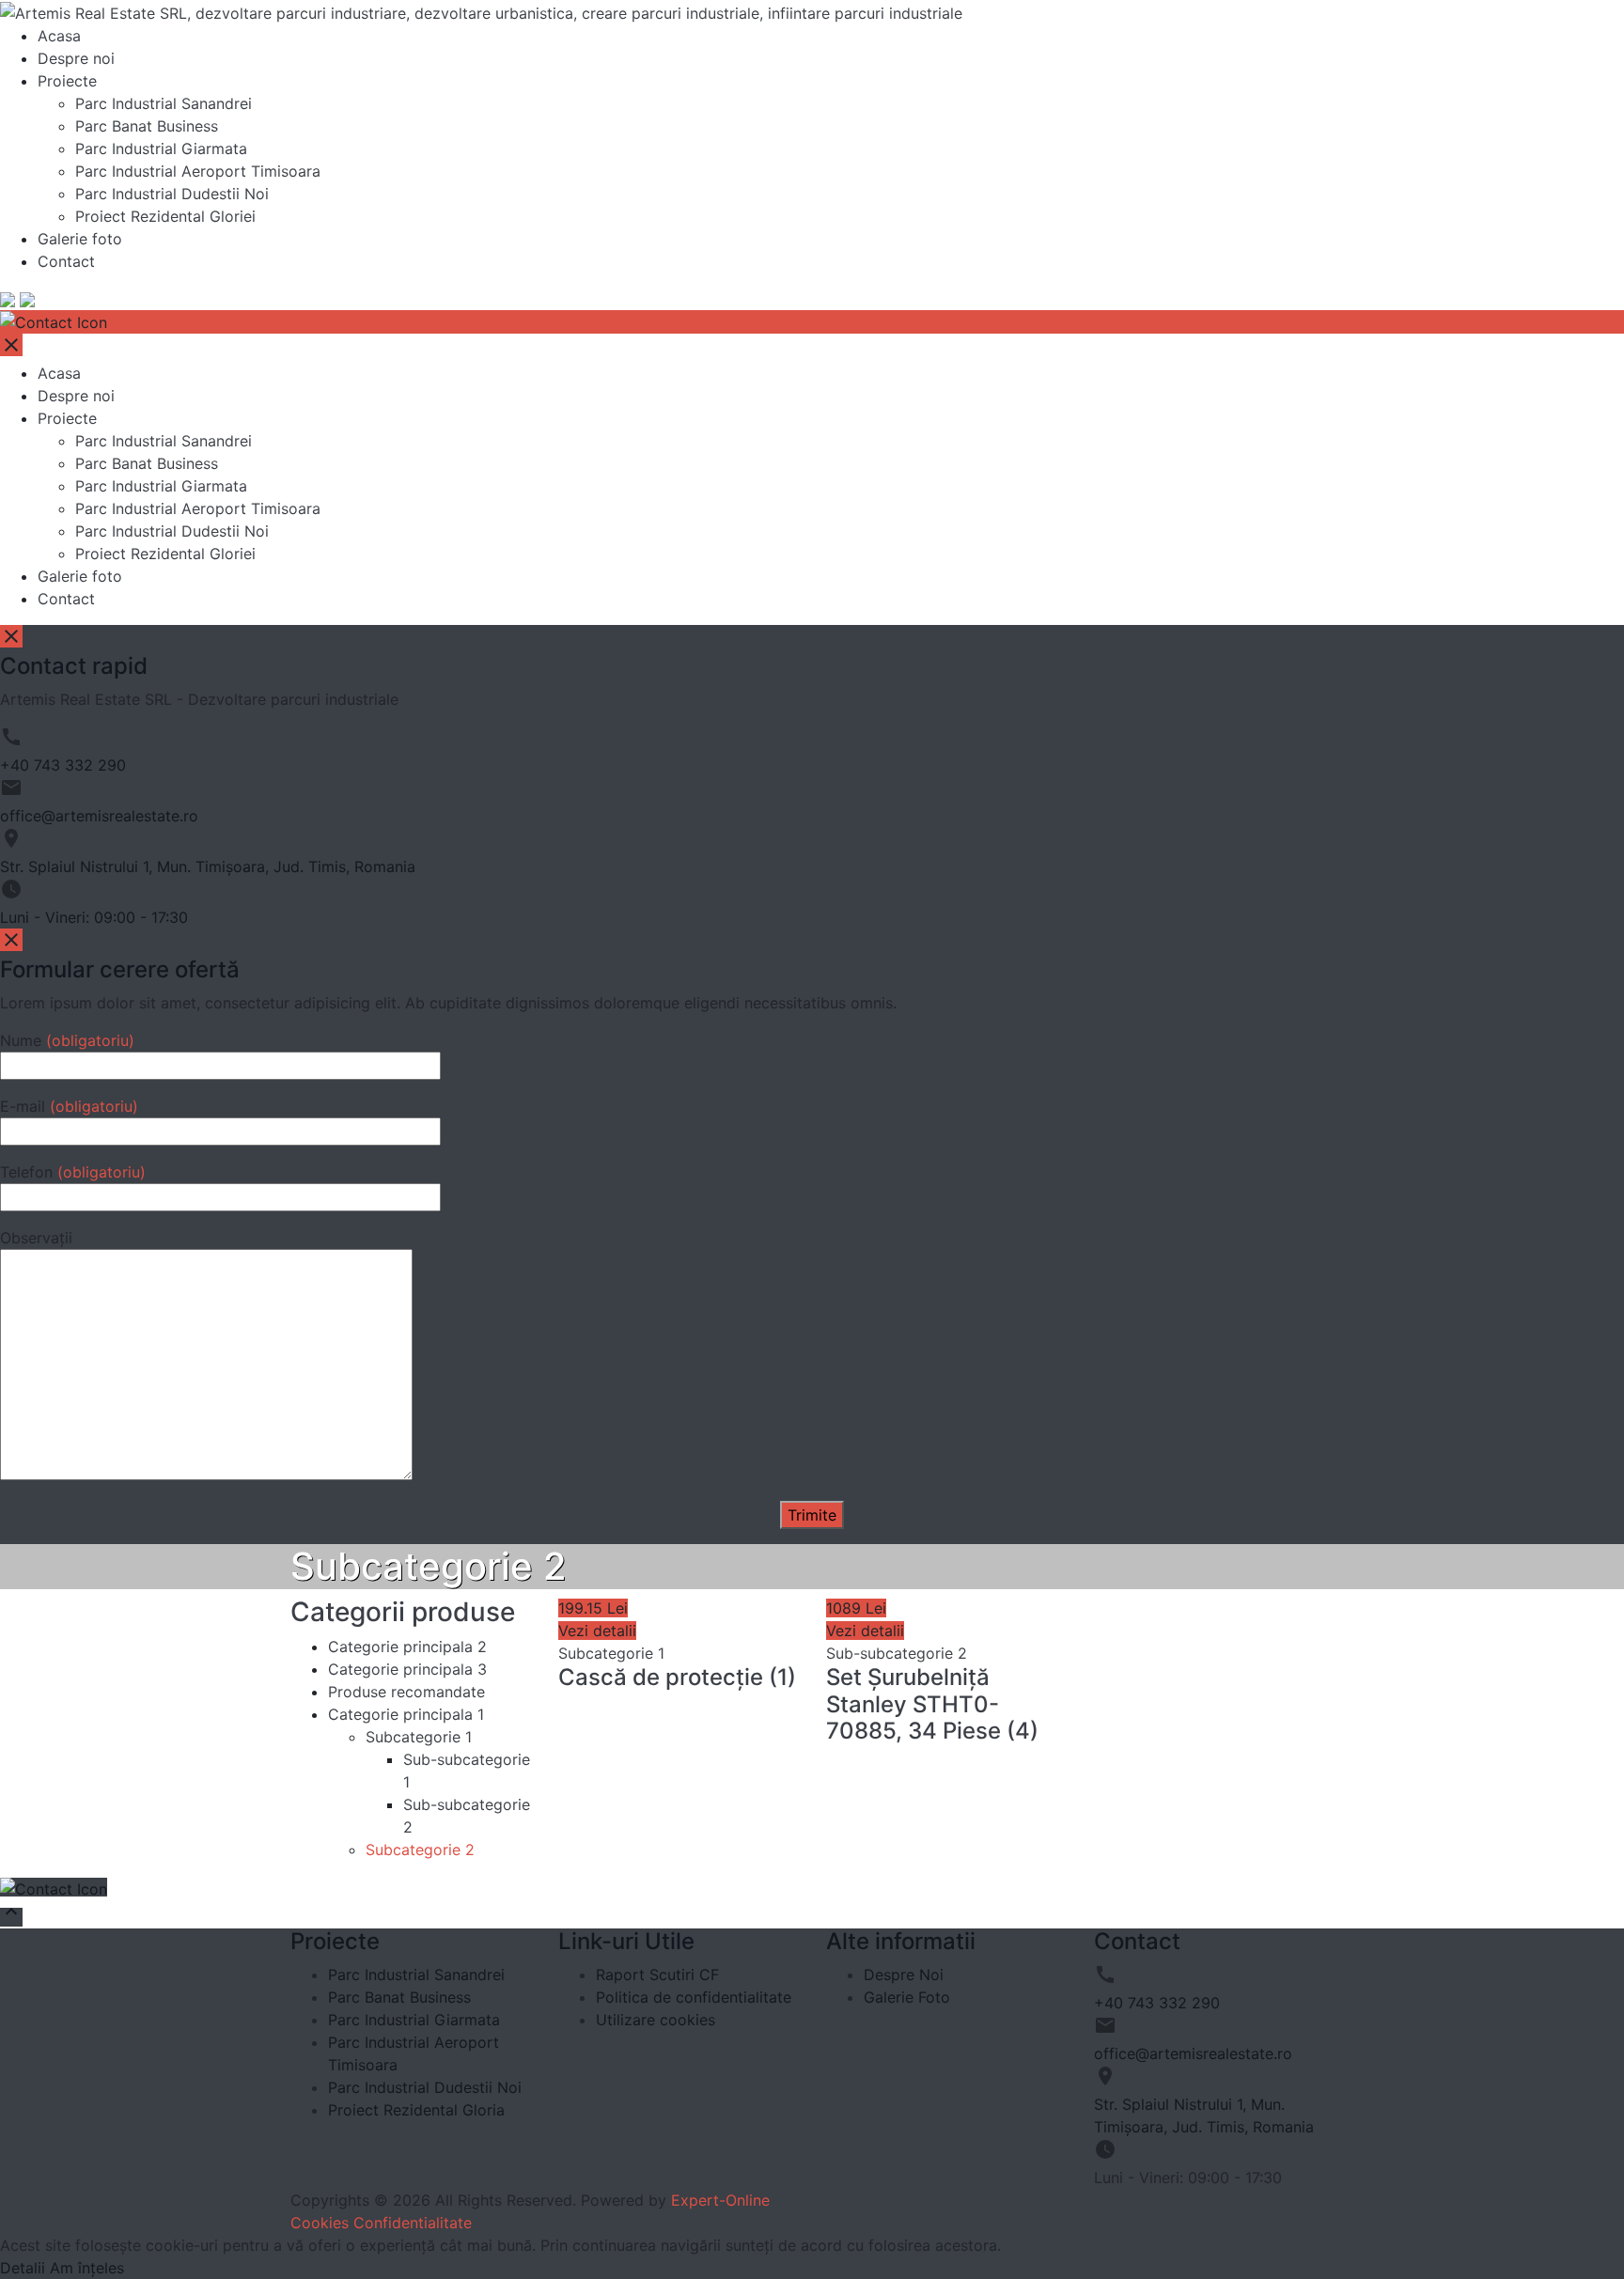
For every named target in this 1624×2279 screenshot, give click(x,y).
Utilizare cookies (656, 2020)
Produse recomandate (406, 1692)
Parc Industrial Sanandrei (164, 103)
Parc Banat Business (147, 126)
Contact (66, 261)
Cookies (320, 2223)
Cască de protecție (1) (677, 1677)
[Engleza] (8, 299)
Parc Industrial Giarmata (161, 148)
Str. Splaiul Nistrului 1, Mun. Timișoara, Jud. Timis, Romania (208, 866)
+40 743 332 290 (63, 765)
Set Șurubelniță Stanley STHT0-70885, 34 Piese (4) (932, 1704)
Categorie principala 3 (407, 1669)
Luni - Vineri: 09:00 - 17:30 (94, 917)
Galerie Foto (907, 1997)
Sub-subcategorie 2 (897, 1653)
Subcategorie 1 (419, 1737)
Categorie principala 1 (406, 1714)
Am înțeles (87, 2268)
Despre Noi (904, 1975)
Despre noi (76, 58)
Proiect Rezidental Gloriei (165, 216)
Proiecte (67, 81)
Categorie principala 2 (407, 1647)
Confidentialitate (413, 2223)
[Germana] (27, 299)
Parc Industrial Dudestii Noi (172, 194)
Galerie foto (80, 239)
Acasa (59, 36)
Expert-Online (720, 2200)
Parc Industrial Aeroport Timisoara (198, 171)
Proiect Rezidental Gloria (416, 2110)
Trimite (812, 1515)
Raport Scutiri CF (657, 1975)
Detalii (23, 2268)
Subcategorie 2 (420, 1850)
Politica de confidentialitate (694, 1997)
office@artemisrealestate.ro (99, 816)
